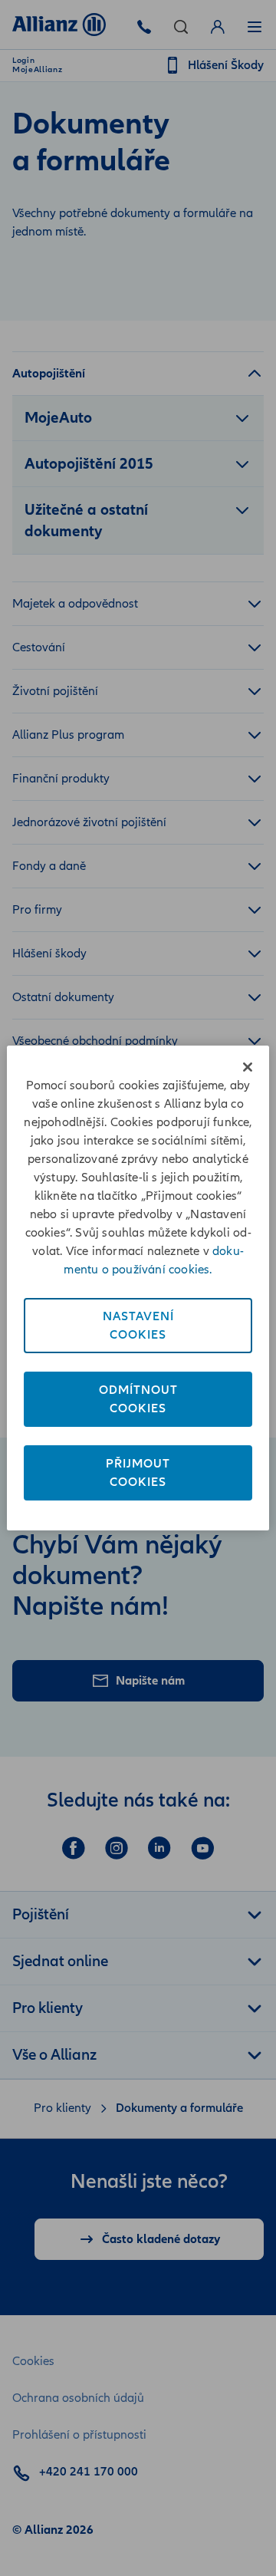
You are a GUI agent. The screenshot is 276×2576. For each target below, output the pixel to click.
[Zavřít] (248, 1067)
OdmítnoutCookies (138, 1399)
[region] (138, 1288)
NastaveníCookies (138, 1326)
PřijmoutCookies (138, 1473)
